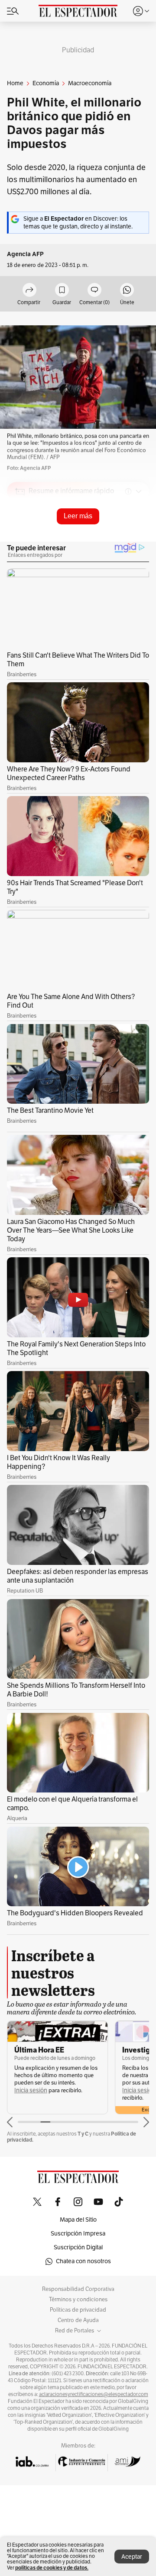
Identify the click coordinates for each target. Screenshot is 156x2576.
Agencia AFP (25, 254)
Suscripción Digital (78, 2247)
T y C (83, 2134)
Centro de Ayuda (78, 2320)
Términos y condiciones (78, 2300)
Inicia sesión (31, 2090)
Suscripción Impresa (78, 2234)
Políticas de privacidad (78, 2310)
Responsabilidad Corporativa (78, 2289)
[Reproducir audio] (20, 541)
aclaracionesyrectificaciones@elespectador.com (94, 2394)
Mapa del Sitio (78, 2220)
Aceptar (132, 2557)
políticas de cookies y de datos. (52, 2568)
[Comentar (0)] (94, 291)
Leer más (78, 516)
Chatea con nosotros (83, 2261)
